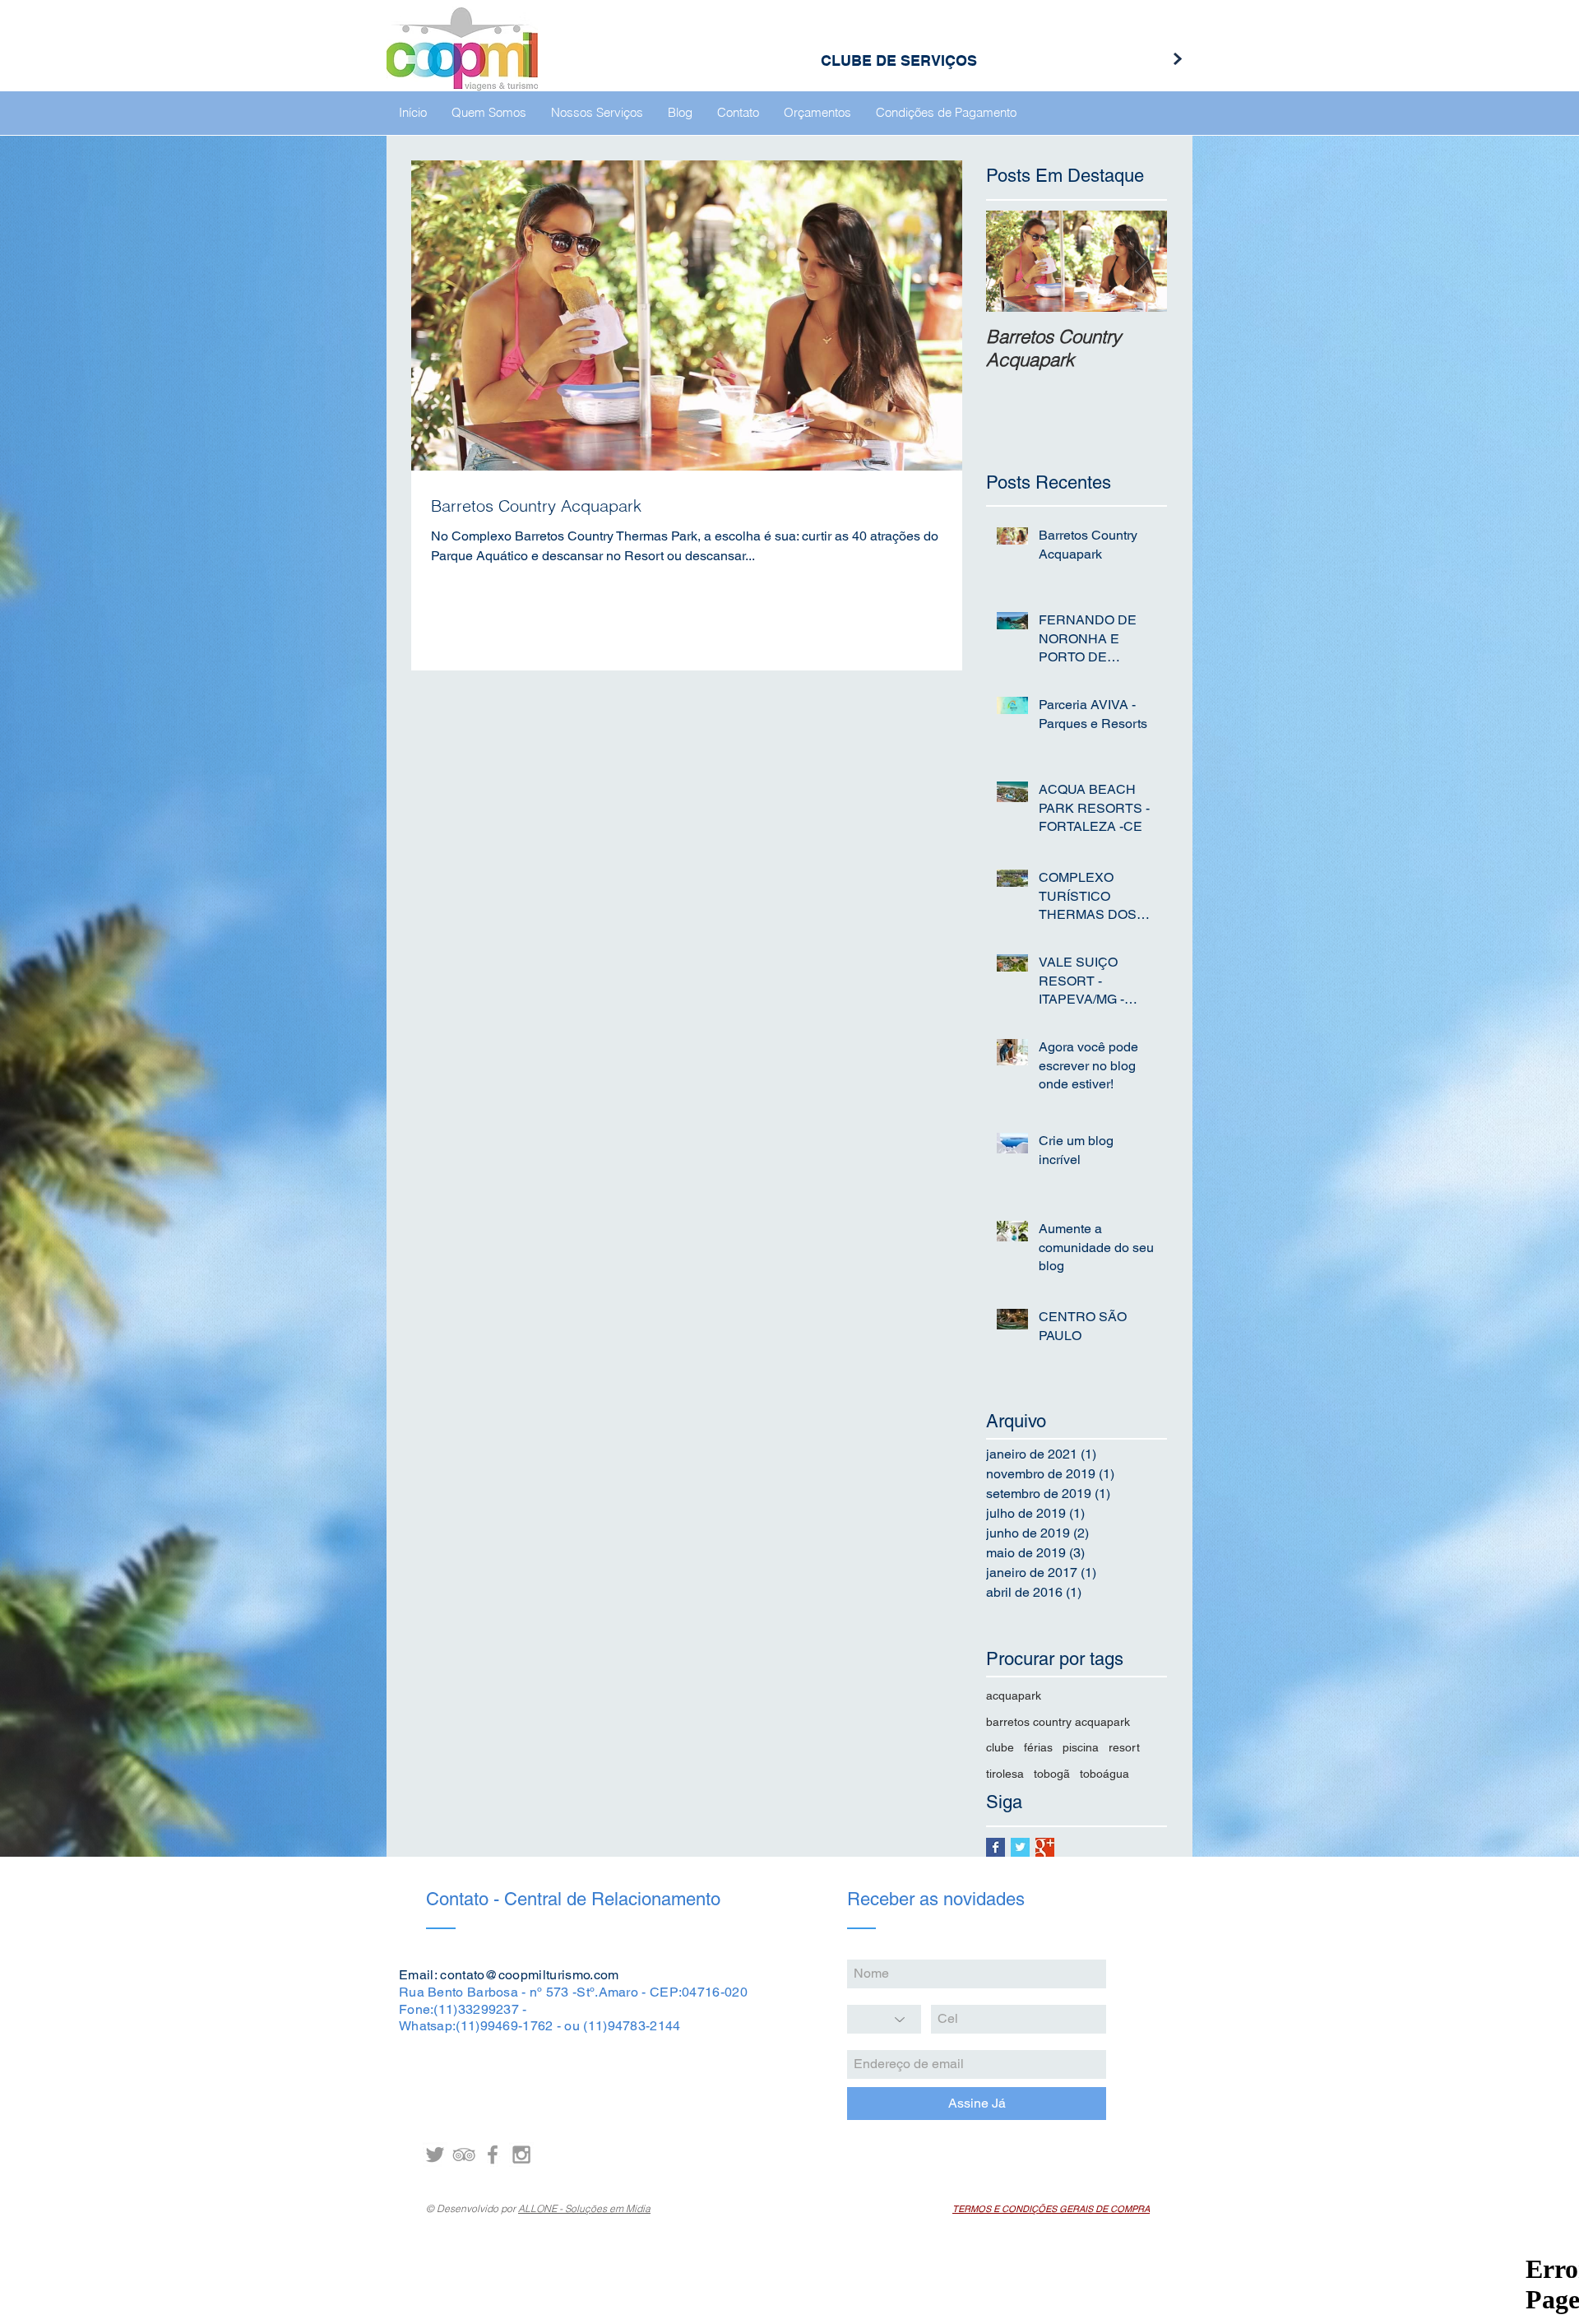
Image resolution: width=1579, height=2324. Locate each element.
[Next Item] (1141, 261)
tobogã (1052, 1774)
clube (1000, 1747)
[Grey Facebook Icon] (493, 2155)
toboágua (1104, 1774)
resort (1124, 1747)
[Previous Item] (1012, 261)
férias (1038, 1747)
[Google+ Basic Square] (1045, 1847)
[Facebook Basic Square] (996, 1847)
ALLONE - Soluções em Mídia (584, 2208)
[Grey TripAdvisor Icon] (464, 2155)
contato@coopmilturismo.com (529, 1975)
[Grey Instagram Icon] (521, 2155)
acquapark (1014, 1695)
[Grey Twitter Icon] (435, 2155)
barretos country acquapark (1058, 1722)
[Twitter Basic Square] (1020, 1847)
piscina (1081, 1747)
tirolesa (1005, 1774)
